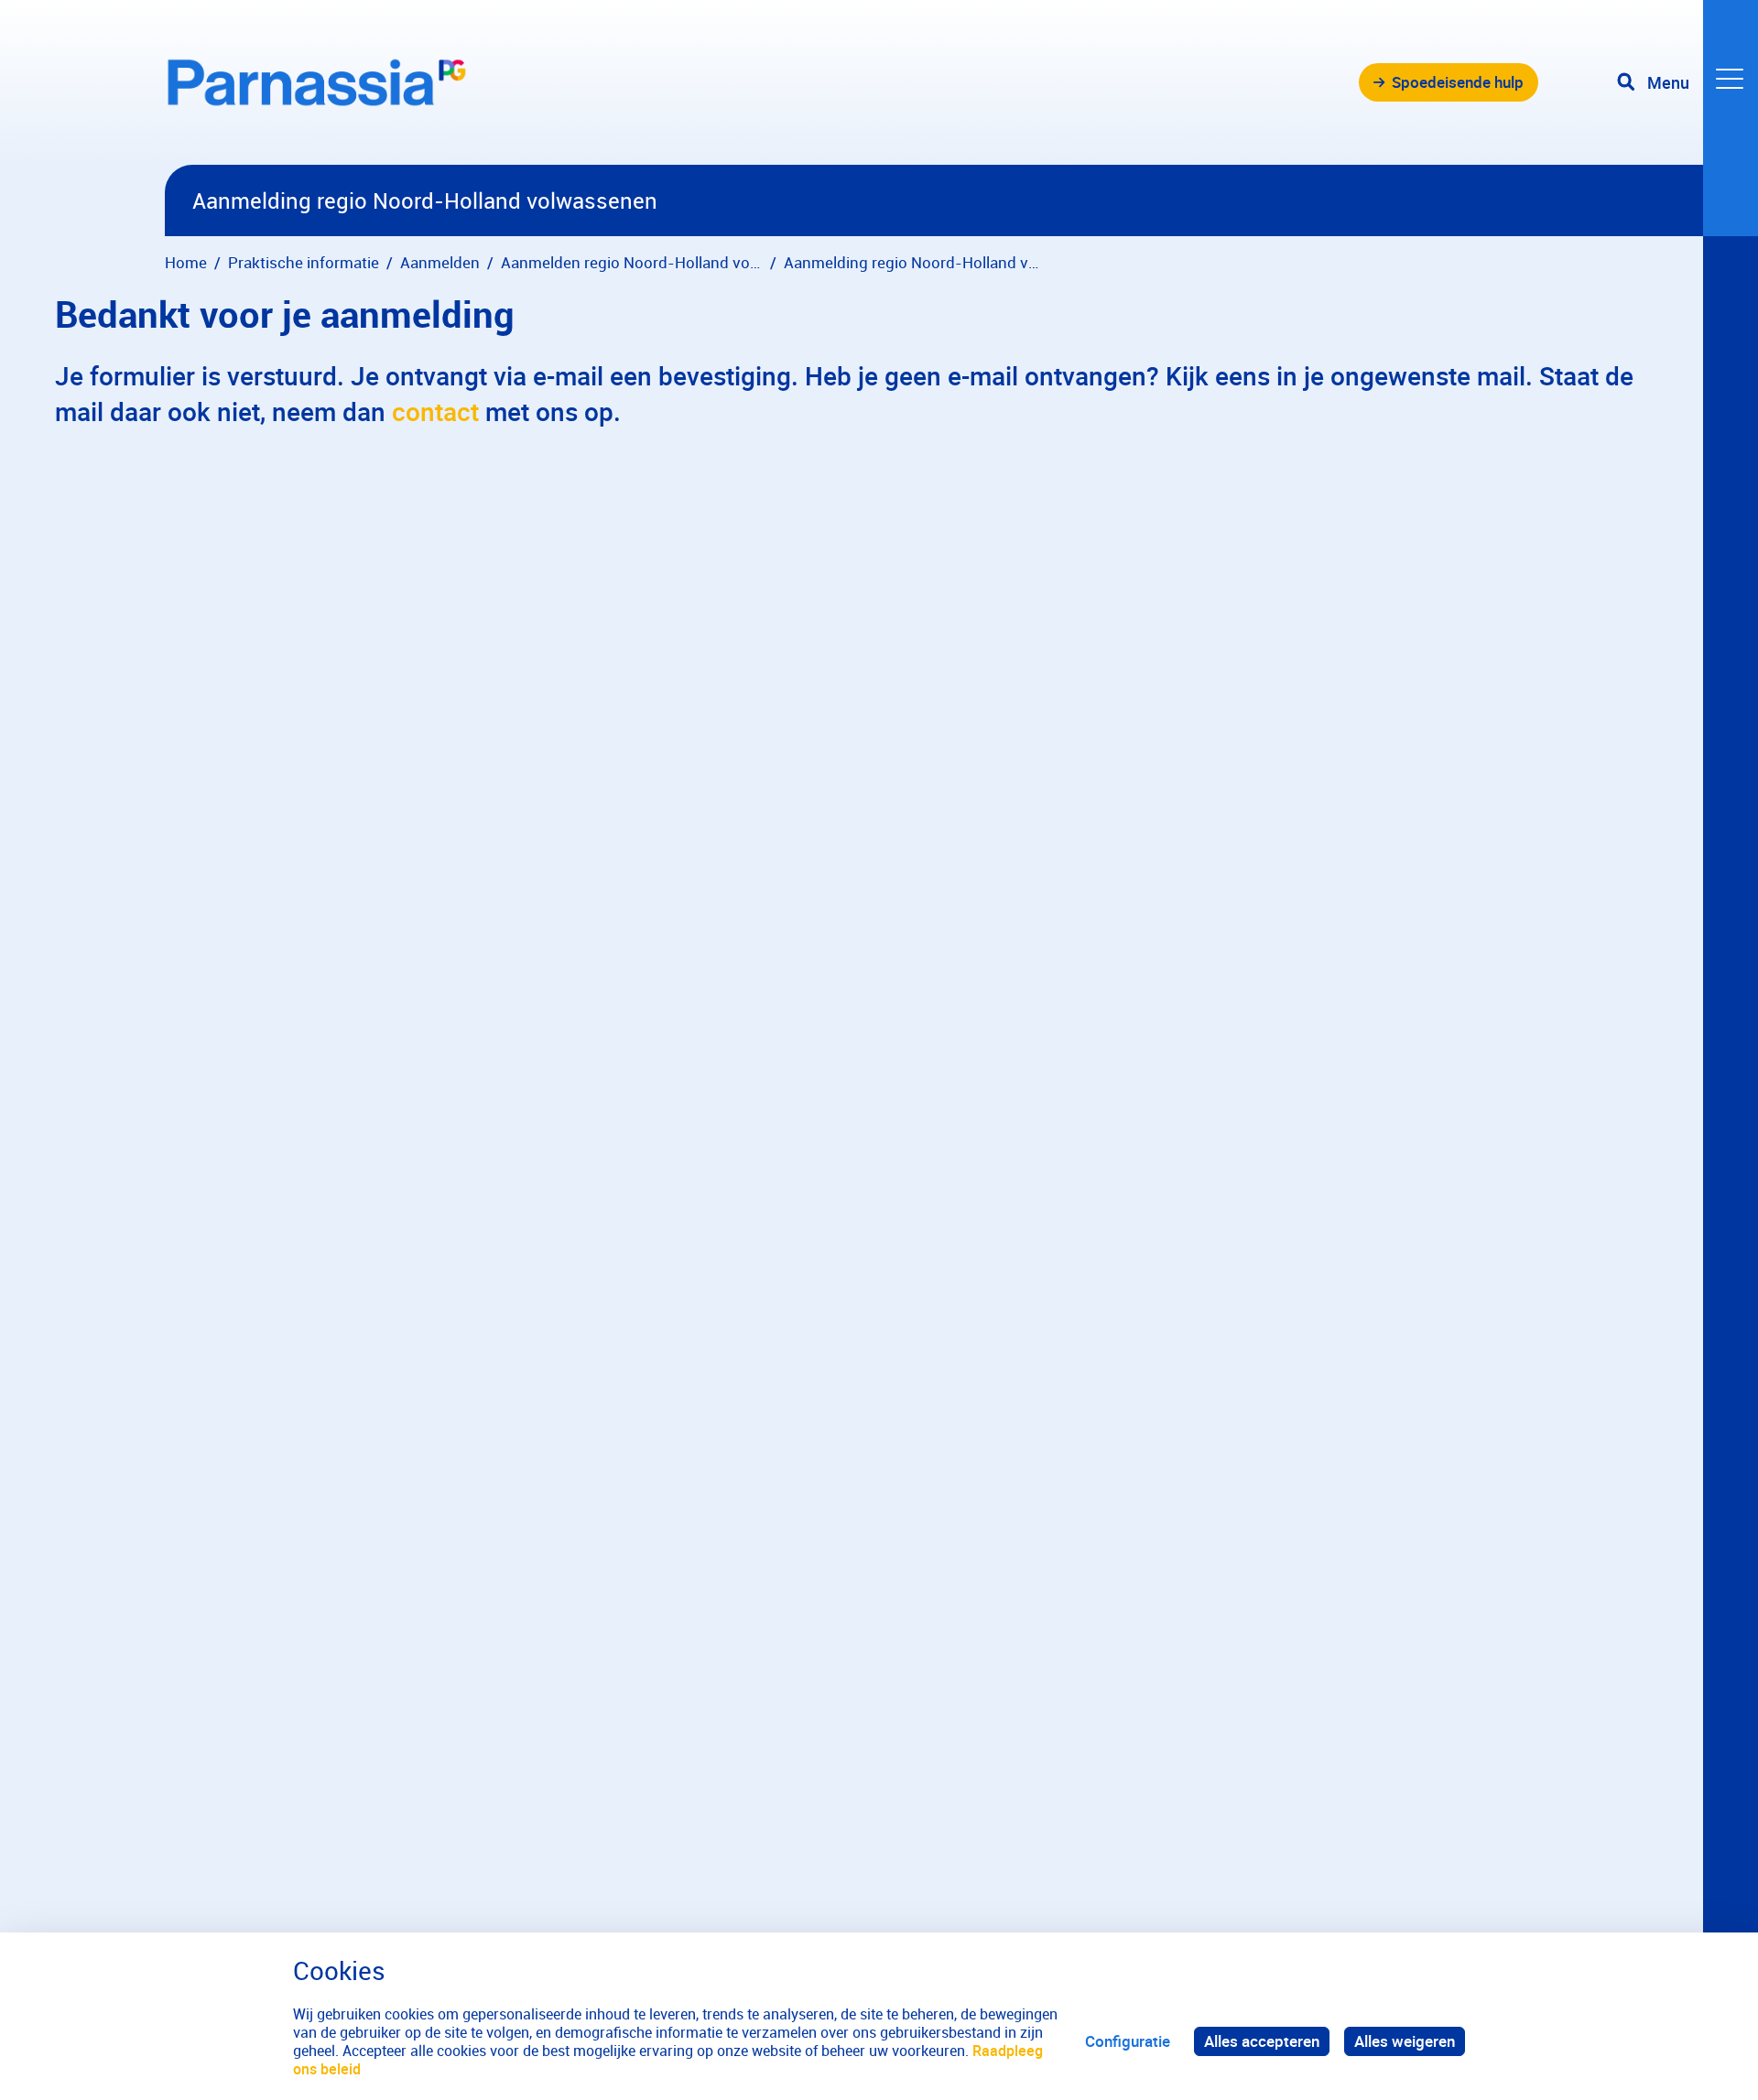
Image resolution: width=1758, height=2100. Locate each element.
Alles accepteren (1262, 2041)
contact (435, 411)
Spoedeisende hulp (1458, 82)
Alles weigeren (1405, 2041)
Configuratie (1128, 2041)
